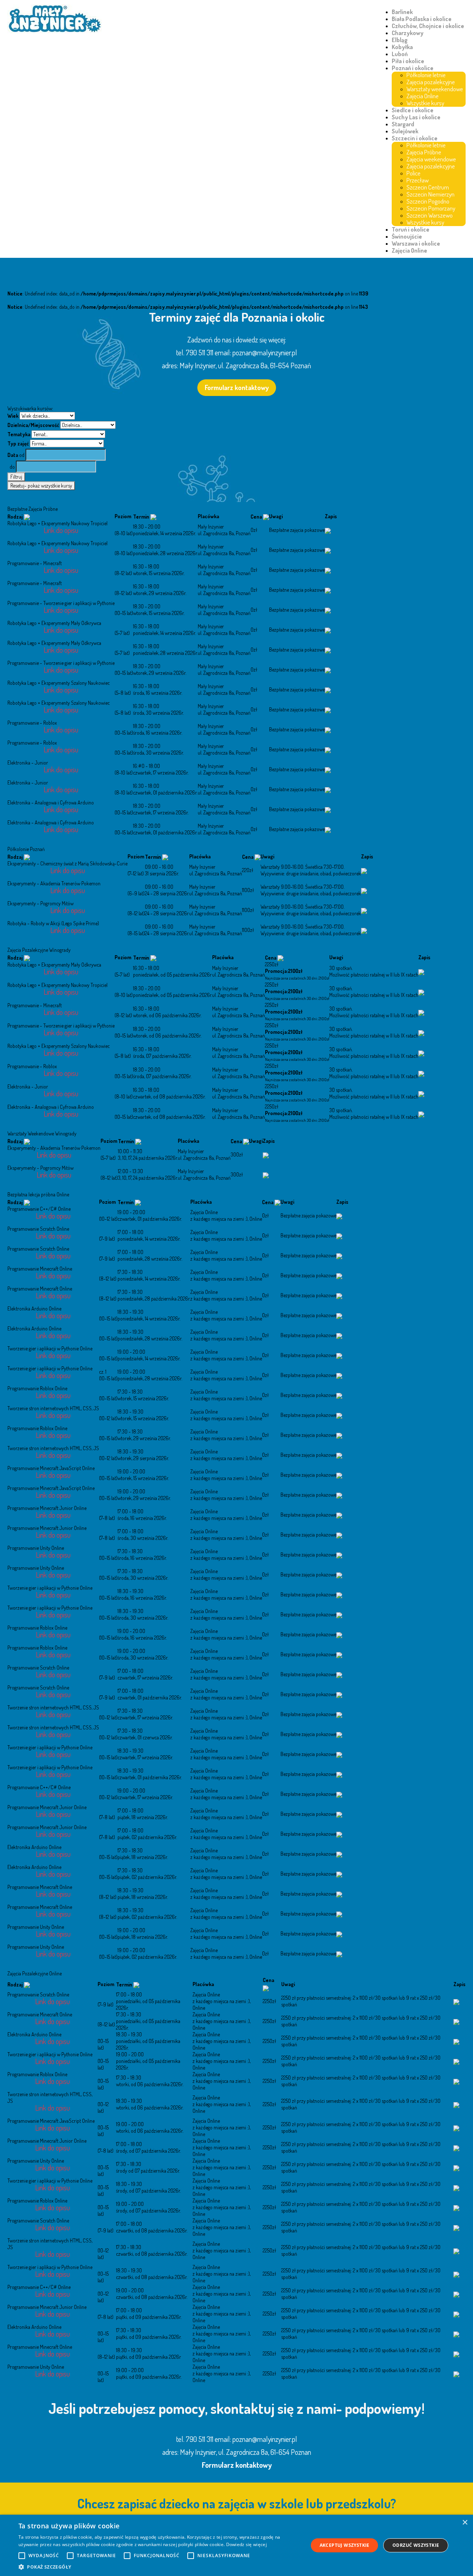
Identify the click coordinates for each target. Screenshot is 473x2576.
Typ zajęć (18, 443)
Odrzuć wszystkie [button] (416, 2545)
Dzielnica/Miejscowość (33, 425)
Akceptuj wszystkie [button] (345, 2545)
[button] (159, 2567)
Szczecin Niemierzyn (431, 194)
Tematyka (19, 434)
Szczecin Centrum (428, 187)
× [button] (465, 2523)
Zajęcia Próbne (424, 152)
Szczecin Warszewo (430, 215)
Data (13, 455)
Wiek (13, 416)
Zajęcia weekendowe (431, 159)
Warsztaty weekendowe (435, 89)
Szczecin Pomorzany (431, 208)
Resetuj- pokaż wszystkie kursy (41, 486)
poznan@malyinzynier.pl (265, 352)
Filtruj (16, 477)
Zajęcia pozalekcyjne (431, 82)
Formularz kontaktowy (237, 387)
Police (414, 173)
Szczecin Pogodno (428, 201)
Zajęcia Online (423, 96)
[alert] (236, 2545)
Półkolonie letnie (426, 75)
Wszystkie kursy (425, 103)
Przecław (418, 180)
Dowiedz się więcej (246, 2544)
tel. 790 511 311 (195, 352)
